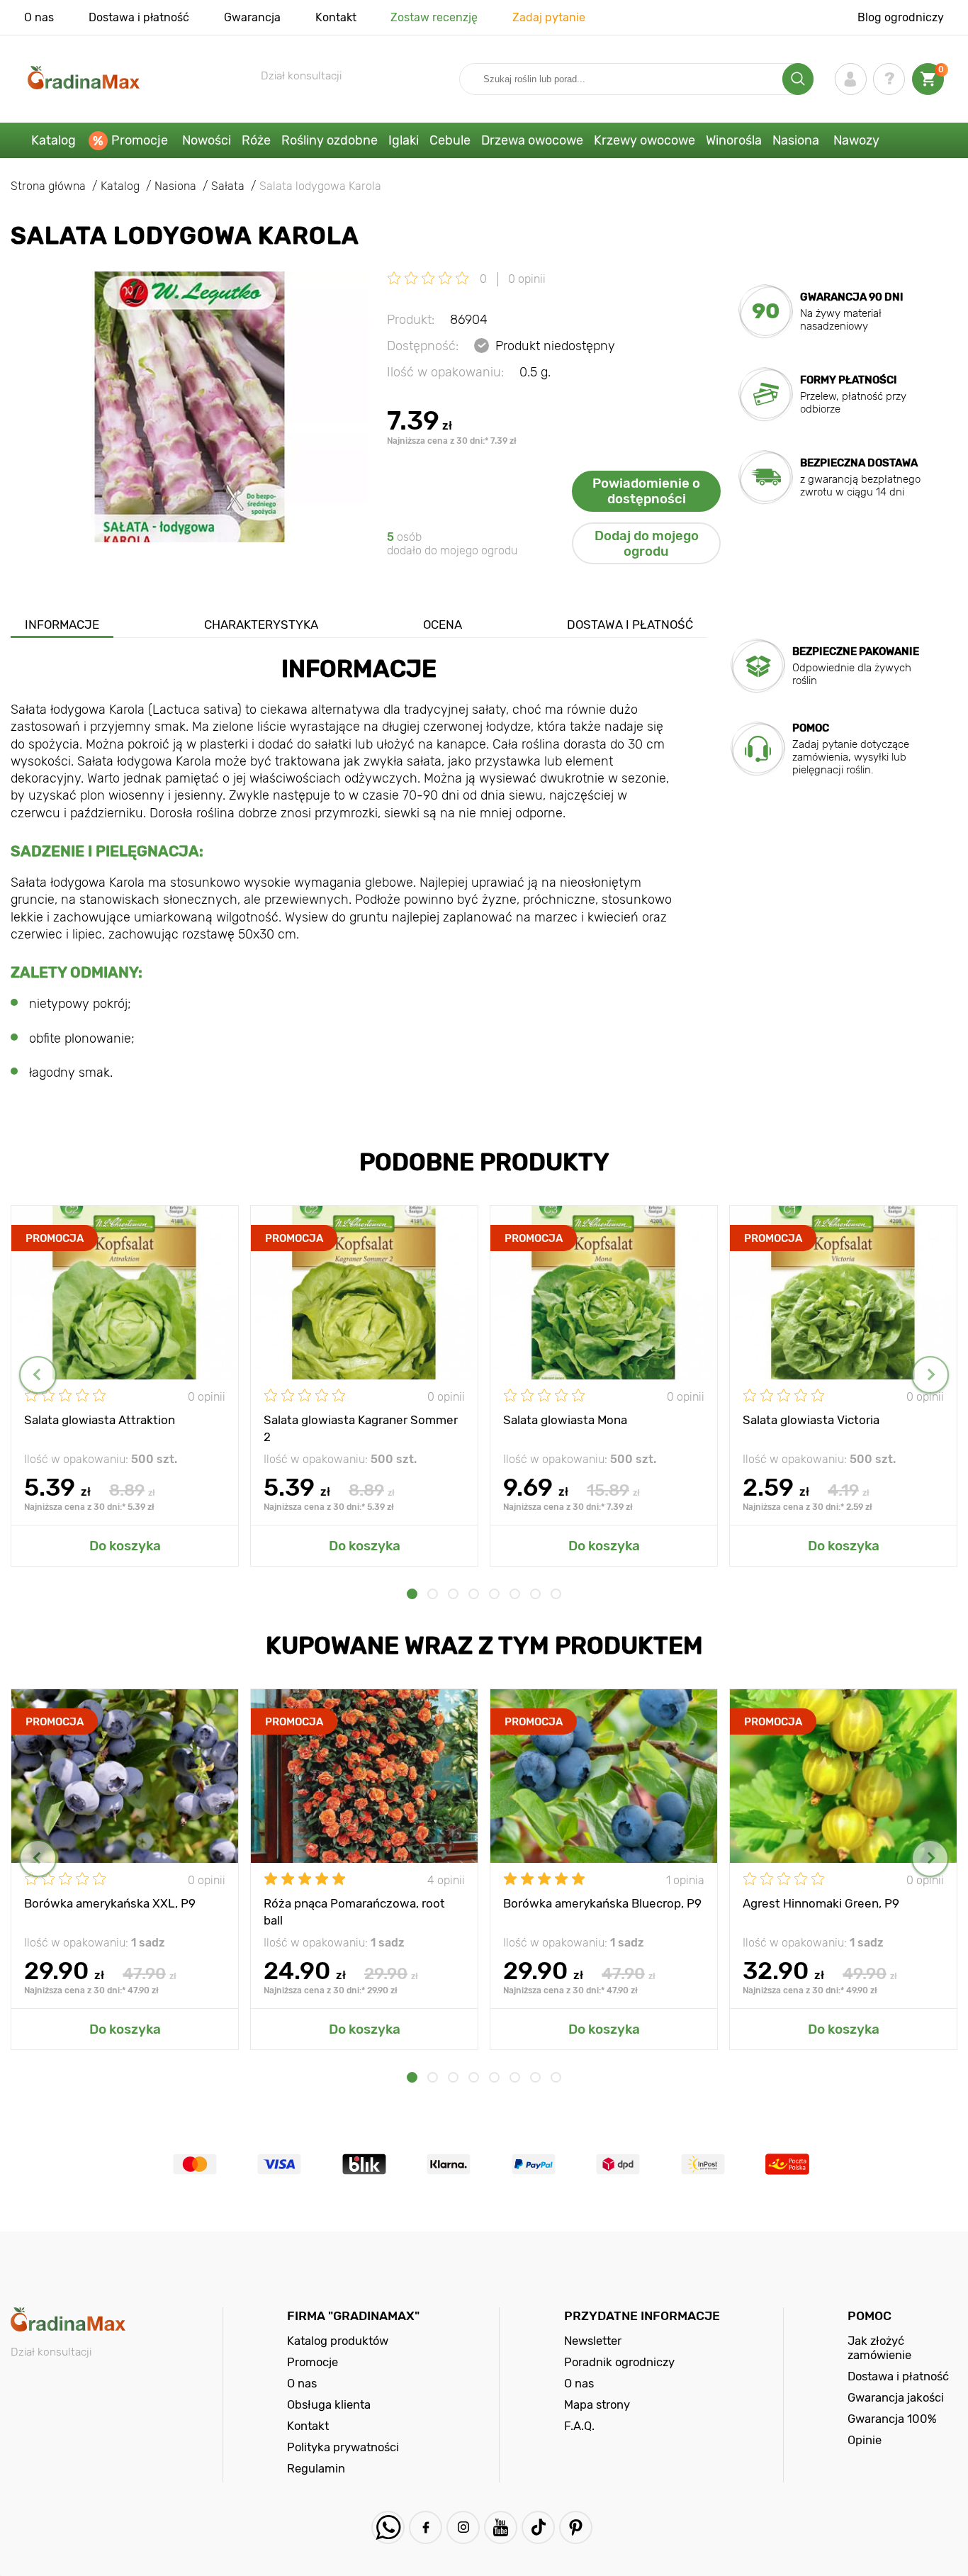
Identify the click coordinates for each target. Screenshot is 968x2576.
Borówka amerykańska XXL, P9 (110, 1903)
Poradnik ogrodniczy (619, 2362)
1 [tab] (412, 1594)
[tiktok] (538, 2527)
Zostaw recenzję (434, 17)
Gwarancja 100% (892, 2419)
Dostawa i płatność (139, 17)
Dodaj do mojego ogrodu (647, 544)
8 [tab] (556, 1594)
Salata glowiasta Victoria (811, 1420)
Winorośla (734, 140)
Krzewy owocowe (645, 140)
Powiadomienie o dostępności (646, 491)
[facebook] (426, 2527)
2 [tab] (433, 1594)
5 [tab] (494, 1594)
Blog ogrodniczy (901, 17)
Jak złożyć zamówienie (879, 2348)
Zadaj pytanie (549, 17)
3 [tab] (453, 1594)
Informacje (62, 625)
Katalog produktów (338, 2341)
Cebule (450, 140)
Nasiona (796, 140)
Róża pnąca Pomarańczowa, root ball (354, 1911)
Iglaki (404, 140)
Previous (38, 1375)
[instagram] (463, 2527)
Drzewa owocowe (532, 140)
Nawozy (856, 140)
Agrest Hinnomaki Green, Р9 (821, 1903)
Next (930, 1375)
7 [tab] (535, 1594)
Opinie (865, 2440)
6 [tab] (515, 1594)
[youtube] (501, 2527)
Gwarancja (252, 17)
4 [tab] (474, 1594)
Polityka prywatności (343, 2447)
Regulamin (316, 2468)
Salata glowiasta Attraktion (100, 1420)
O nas (39, 17)
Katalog (54, 140)
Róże (256, 140)
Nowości (207, 140)
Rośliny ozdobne (330, 140)
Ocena (443, 625)
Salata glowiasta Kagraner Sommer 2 (361, 1428)
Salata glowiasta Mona (565, 1420)
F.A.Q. (579, 2426)
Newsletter (593, 2341)
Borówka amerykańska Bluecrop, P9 (602, 1903)
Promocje (140, 140)
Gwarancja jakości (896, 2397)
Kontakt (336, 17)
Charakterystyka (261, 625)
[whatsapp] (388, 2527)
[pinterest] (576, 2527)
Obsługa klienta (329, 2404)
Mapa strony (597, 2404)
